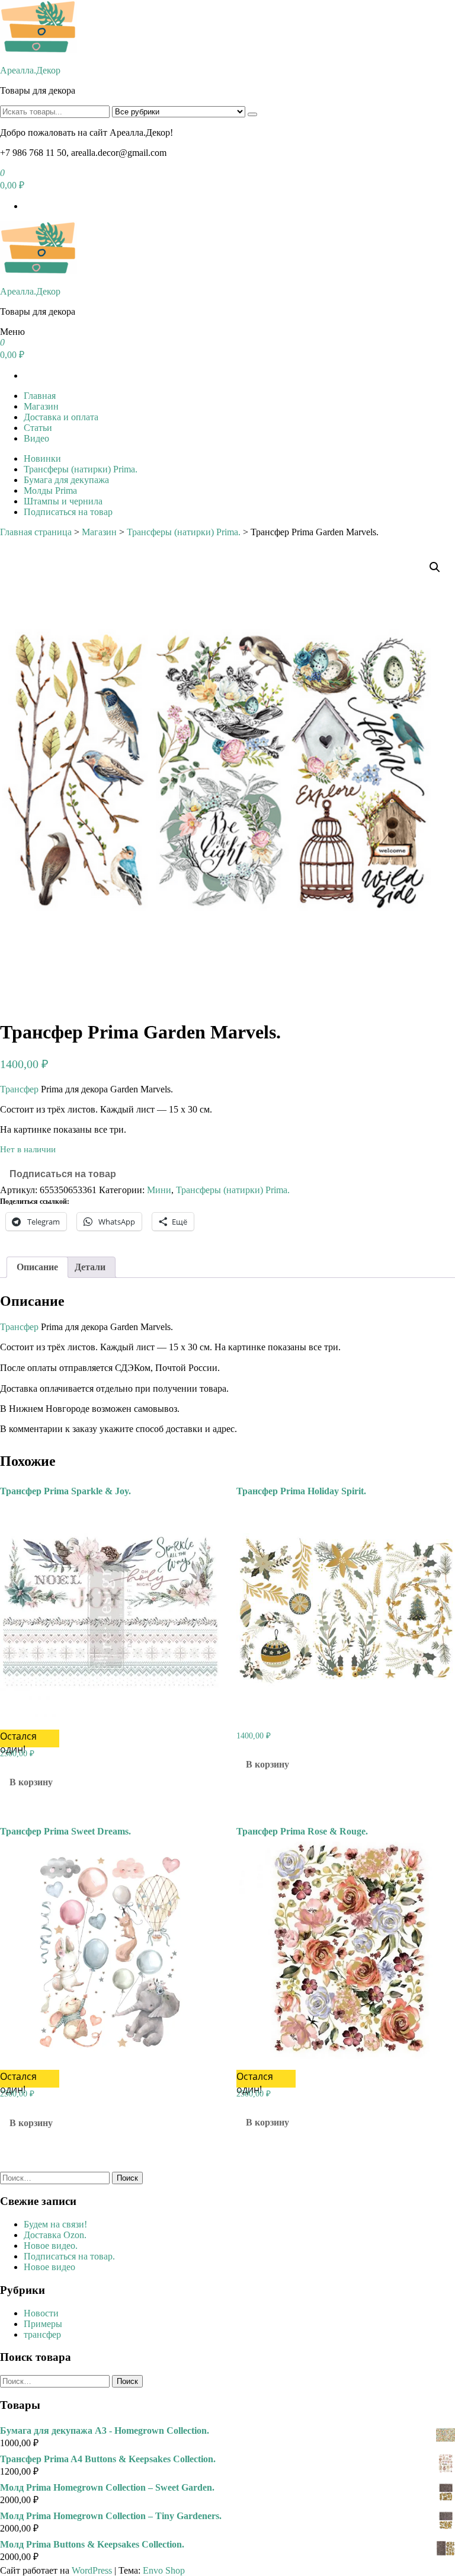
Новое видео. (51, 2246)
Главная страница (36, 532)
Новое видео (49, 2267)
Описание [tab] (37, 1267)
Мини (159, 1190)
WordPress (92, 2570)
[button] (435, 567)
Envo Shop (164, 2570)
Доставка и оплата (61, 417)
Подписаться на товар (68, 512)
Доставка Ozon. (55, 2235)
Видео (36, 438)
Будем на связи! (55, 2224)
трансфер (42, 2334)
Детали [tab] (90, 1267)
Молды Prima (50, 490)
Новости (41, 2313)
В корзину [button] (31, 1782)
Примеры (43, 2324)
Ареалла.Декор (30, 70)
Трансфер (19, 1089)
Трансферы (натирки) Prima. (81, 469)
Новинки (42, 458)
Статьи (38, 428)
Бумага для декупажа (66, 480)
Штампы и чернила (63, 501)
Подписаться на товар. (69, 2256)
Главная (40, 396)
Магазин (41, 406)
